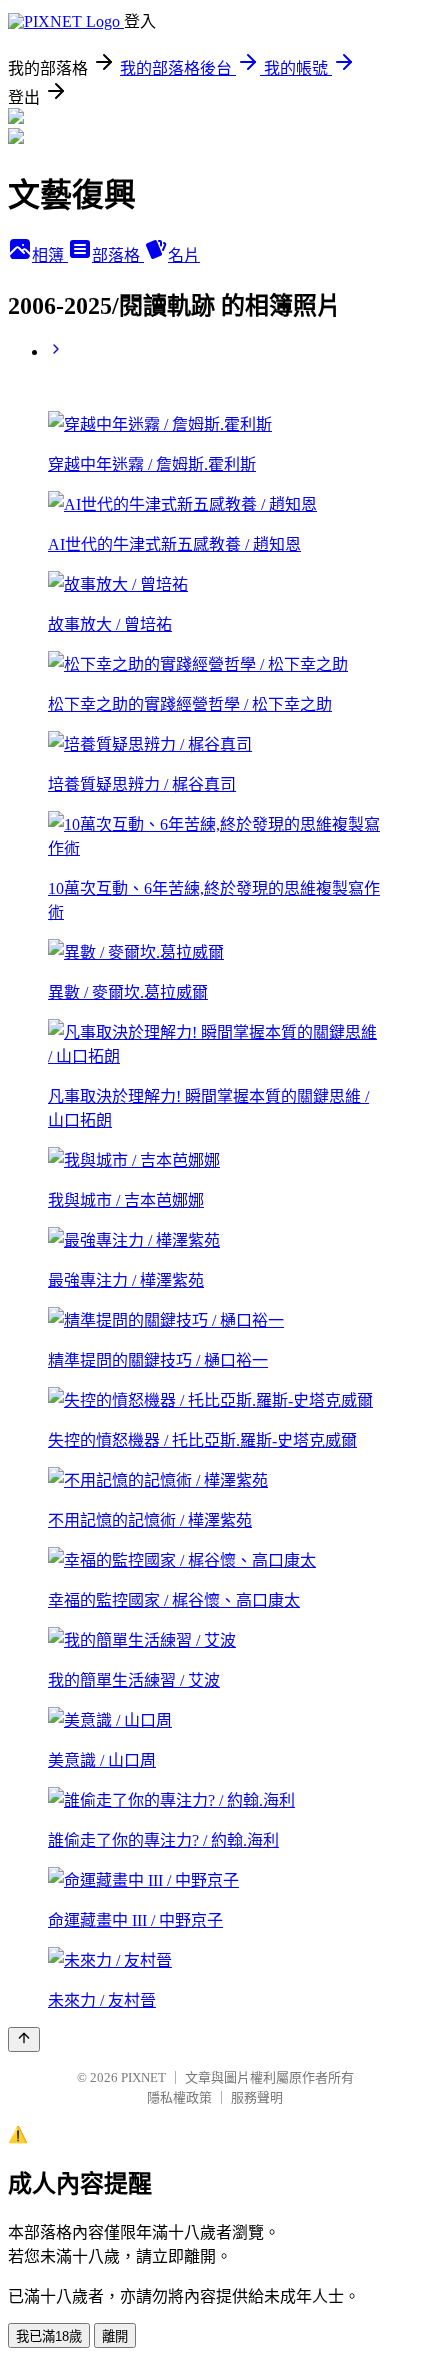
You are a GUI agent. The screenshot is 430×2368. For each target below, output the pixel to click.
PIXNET (143, 2077)
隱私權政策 (179, 2097)
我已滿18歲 (49, 2336)
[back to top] (24, 2039)
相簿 (50, 255)
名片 (184, 255)
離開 (115, 2336)
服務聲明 (257, 2097)
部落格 (118, 255)
